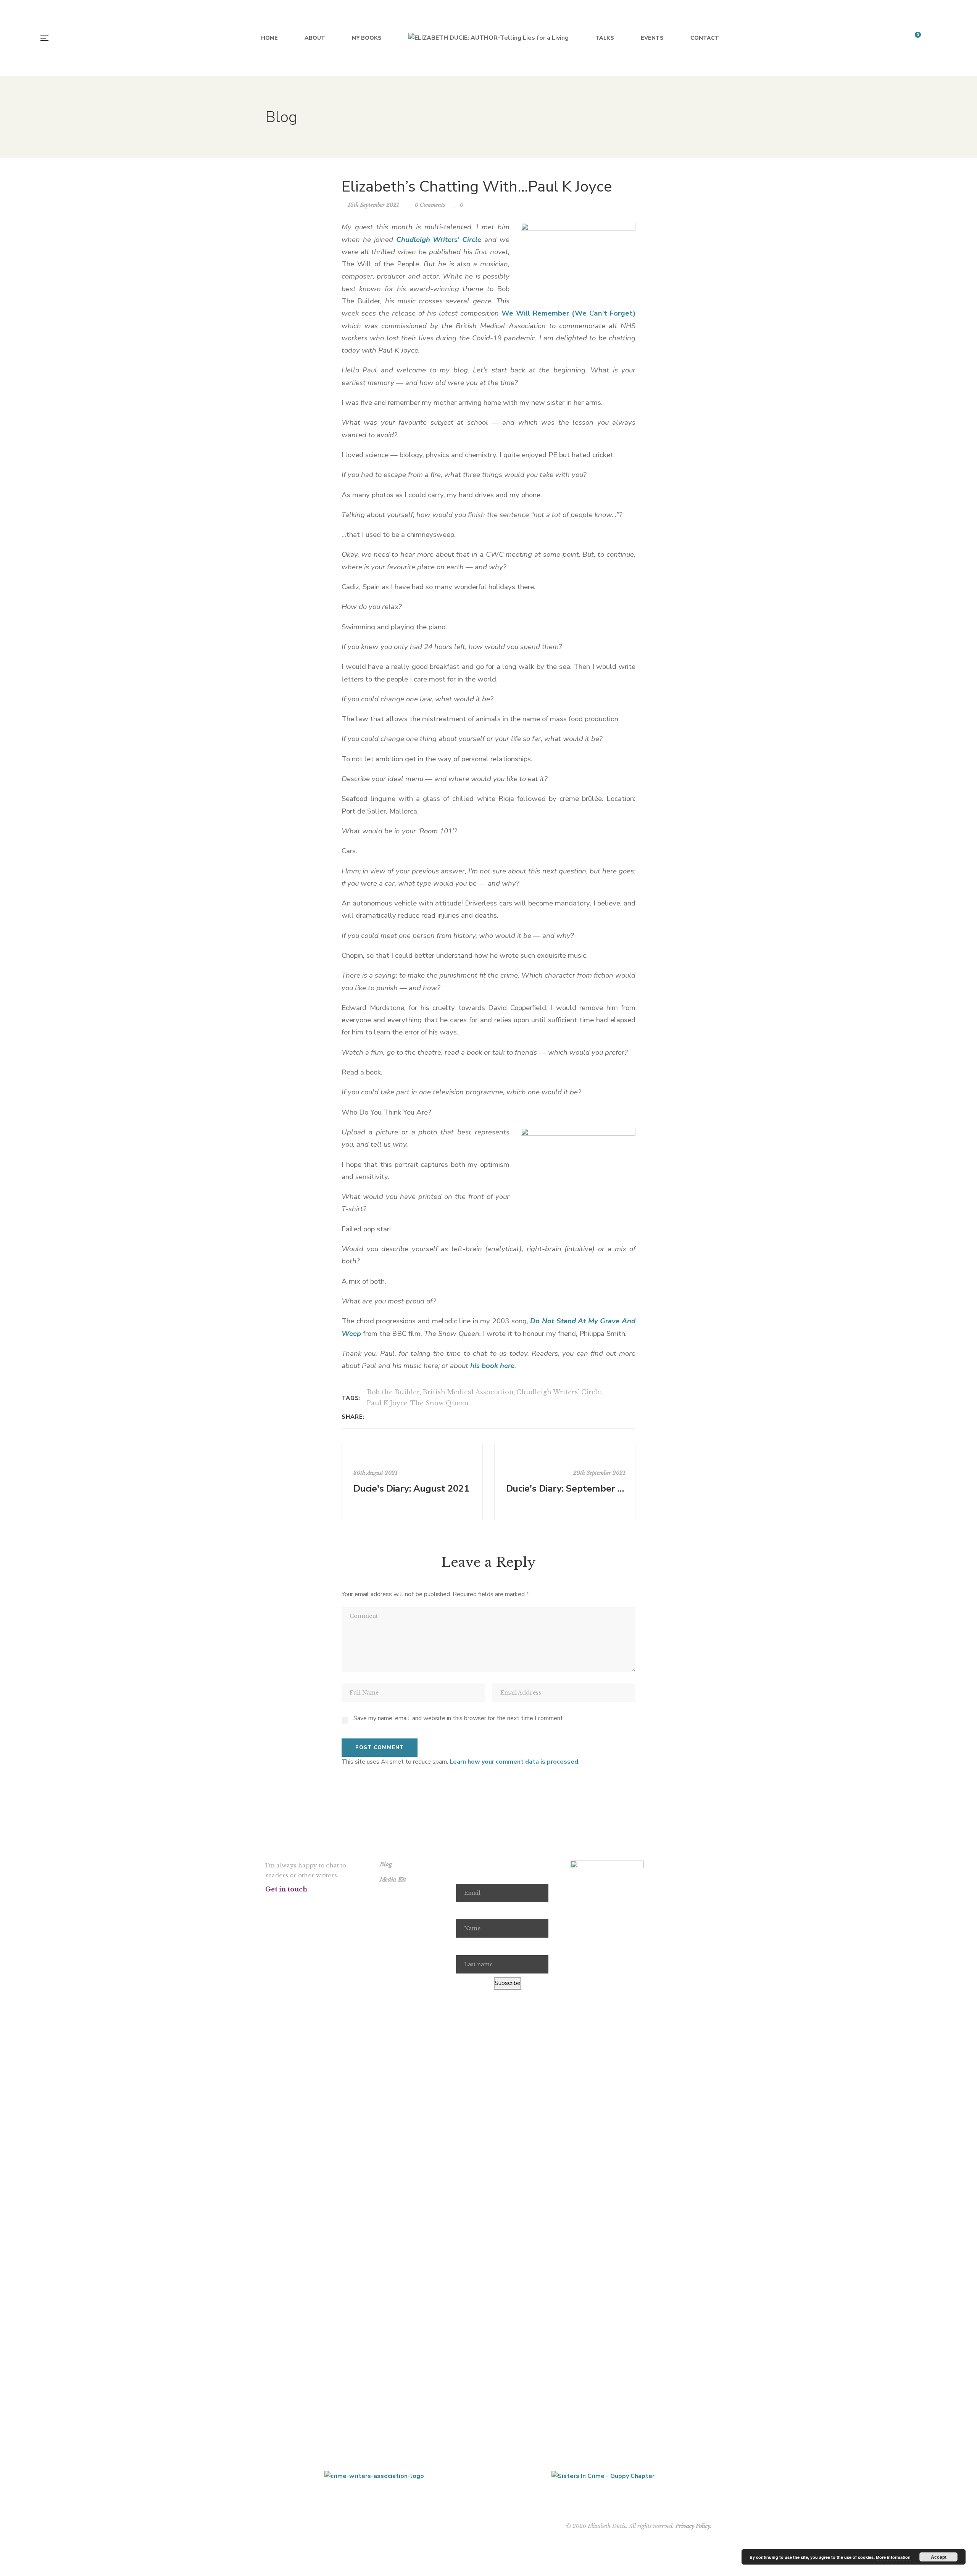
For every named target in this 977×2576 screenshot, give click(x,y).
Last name (470, 1946)
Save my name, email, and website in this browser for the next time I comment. (459, 1718)
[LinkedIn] (393, 1417)
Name (464, 1911)
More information (893, 2557)
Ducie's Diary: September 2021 (566, 1489)
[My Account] (935, 38)
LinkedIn (345, 1904)
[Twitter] (383, 1417)
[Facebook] (373, 1417)
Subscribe (508, 1983)
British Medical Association (468, 1392)
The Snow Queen (439, 1403)
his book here (492, 1366)
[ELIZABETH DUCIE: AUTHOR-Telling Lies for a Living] (488, 38)
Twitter (287, 1904)
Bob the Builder (393, 1392)
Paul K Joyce (387, 1403)
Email (464, 1875)
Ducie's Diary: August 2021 (411, 1489)
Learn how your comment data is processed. (515, 1762)
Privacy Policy (693, 2526)
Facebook (267, 1904)
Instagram (306, 1904)
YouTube (326, 1904)
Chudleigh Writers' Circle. (559, 1392)
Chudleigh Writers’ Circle (439, 240)
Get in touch (286, 1889)
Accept (939, 2557)
